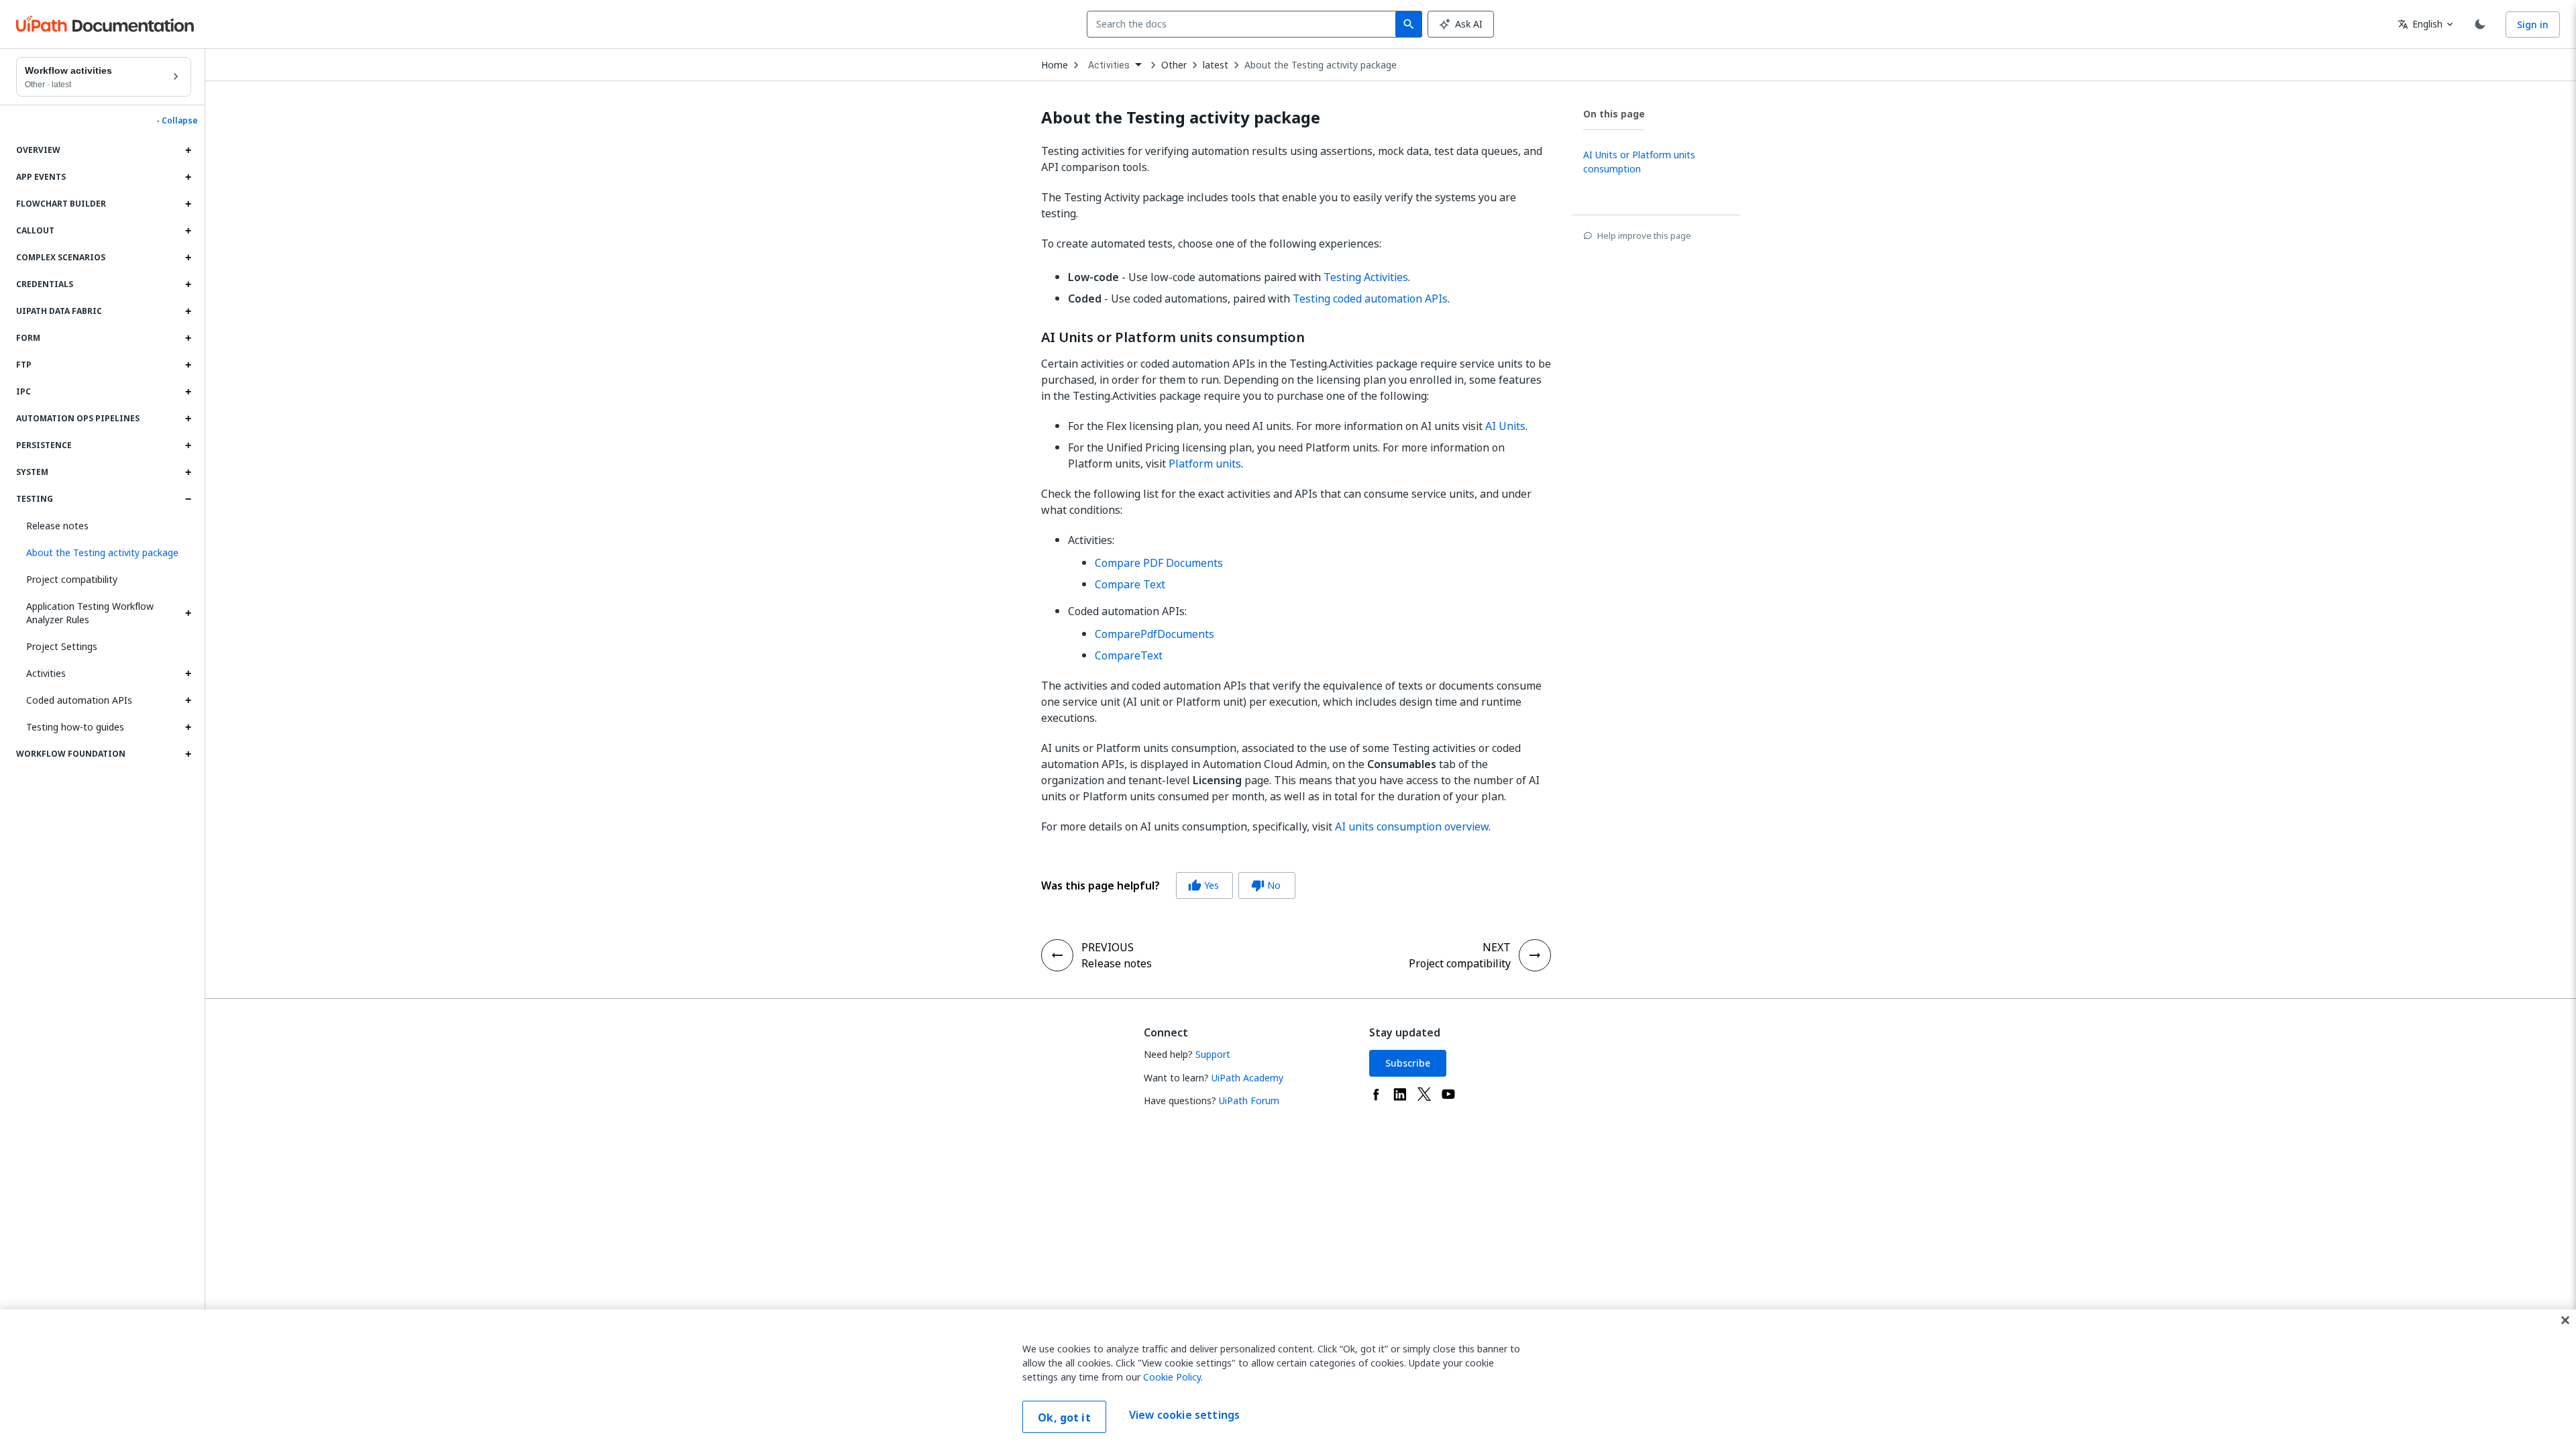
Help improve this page (1644, 235)
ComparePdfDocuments (1155, 634)
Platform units (1205, 464)
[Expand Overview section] (188, 150)
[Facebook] (1376, 1094)
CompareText (1129, 655)
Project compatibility (72, 579)
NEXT (1497, 947)
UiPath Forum (1249, 1101)
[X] (1424, 1094)
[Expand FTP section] (188, 365)
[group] (1168, 885)
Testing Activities (1366, 277)
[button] (104, 553)
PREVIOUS (1108, 947)
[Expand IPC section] (188, 392)
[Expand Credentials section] (188, 284)
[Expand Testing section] (188, 499)
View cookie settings (1184, 1415)
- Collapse (177, 121)
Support (1213, 1054)
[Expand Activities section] (188, 674)
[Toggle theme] (2480, 24)
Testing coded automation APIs (1370, 299)
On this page (1614, 114)
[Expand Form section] (188, 338)
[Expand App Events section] (188, 177)
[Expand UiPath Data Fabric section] (188, 311)
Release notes (57, 526)
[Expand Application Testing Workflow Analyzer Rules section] (188, 613)
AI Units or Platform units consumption (1173, 337)
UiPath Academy (1247, 1078)
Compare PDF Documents (1159, 563)
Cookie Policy (1172, 1377)
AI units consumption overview (1412, 826)
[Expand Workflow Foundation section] (188, 754)
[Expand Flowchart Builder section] (188, 204)
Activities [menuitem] (1109, 65)
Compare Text (1130, 584)
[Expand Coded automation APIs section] (188, 700)
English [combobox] (2420, 24)
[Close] (2565, 1320)
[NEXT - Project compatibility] (1535, 955)
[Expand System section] (188, 472)
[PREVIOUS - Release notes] (1057, 955)
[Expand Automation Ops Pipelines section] (188, 419)
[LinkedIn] (1400, 1094)
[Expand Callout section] (188, 231)
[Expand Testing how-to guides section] (188, 727)
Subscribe (1408, 1063)
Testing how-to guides (75, 727)
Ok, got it (1064, 1417)
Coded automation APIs (79, 700)
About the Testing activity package (1321, 65)
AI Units (1505, 426)
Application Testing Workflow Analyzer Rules (90, 613)
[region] (1288, 1379)
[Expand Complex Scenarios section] (188, 258)
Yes (1203, 885)
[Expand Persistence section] (188, 445)
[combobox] (1244, 24)
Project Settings (62, 646)
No (1266, 885)
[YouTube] (1448, 1094)
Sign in (2533, 24)
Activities (46, 673)
